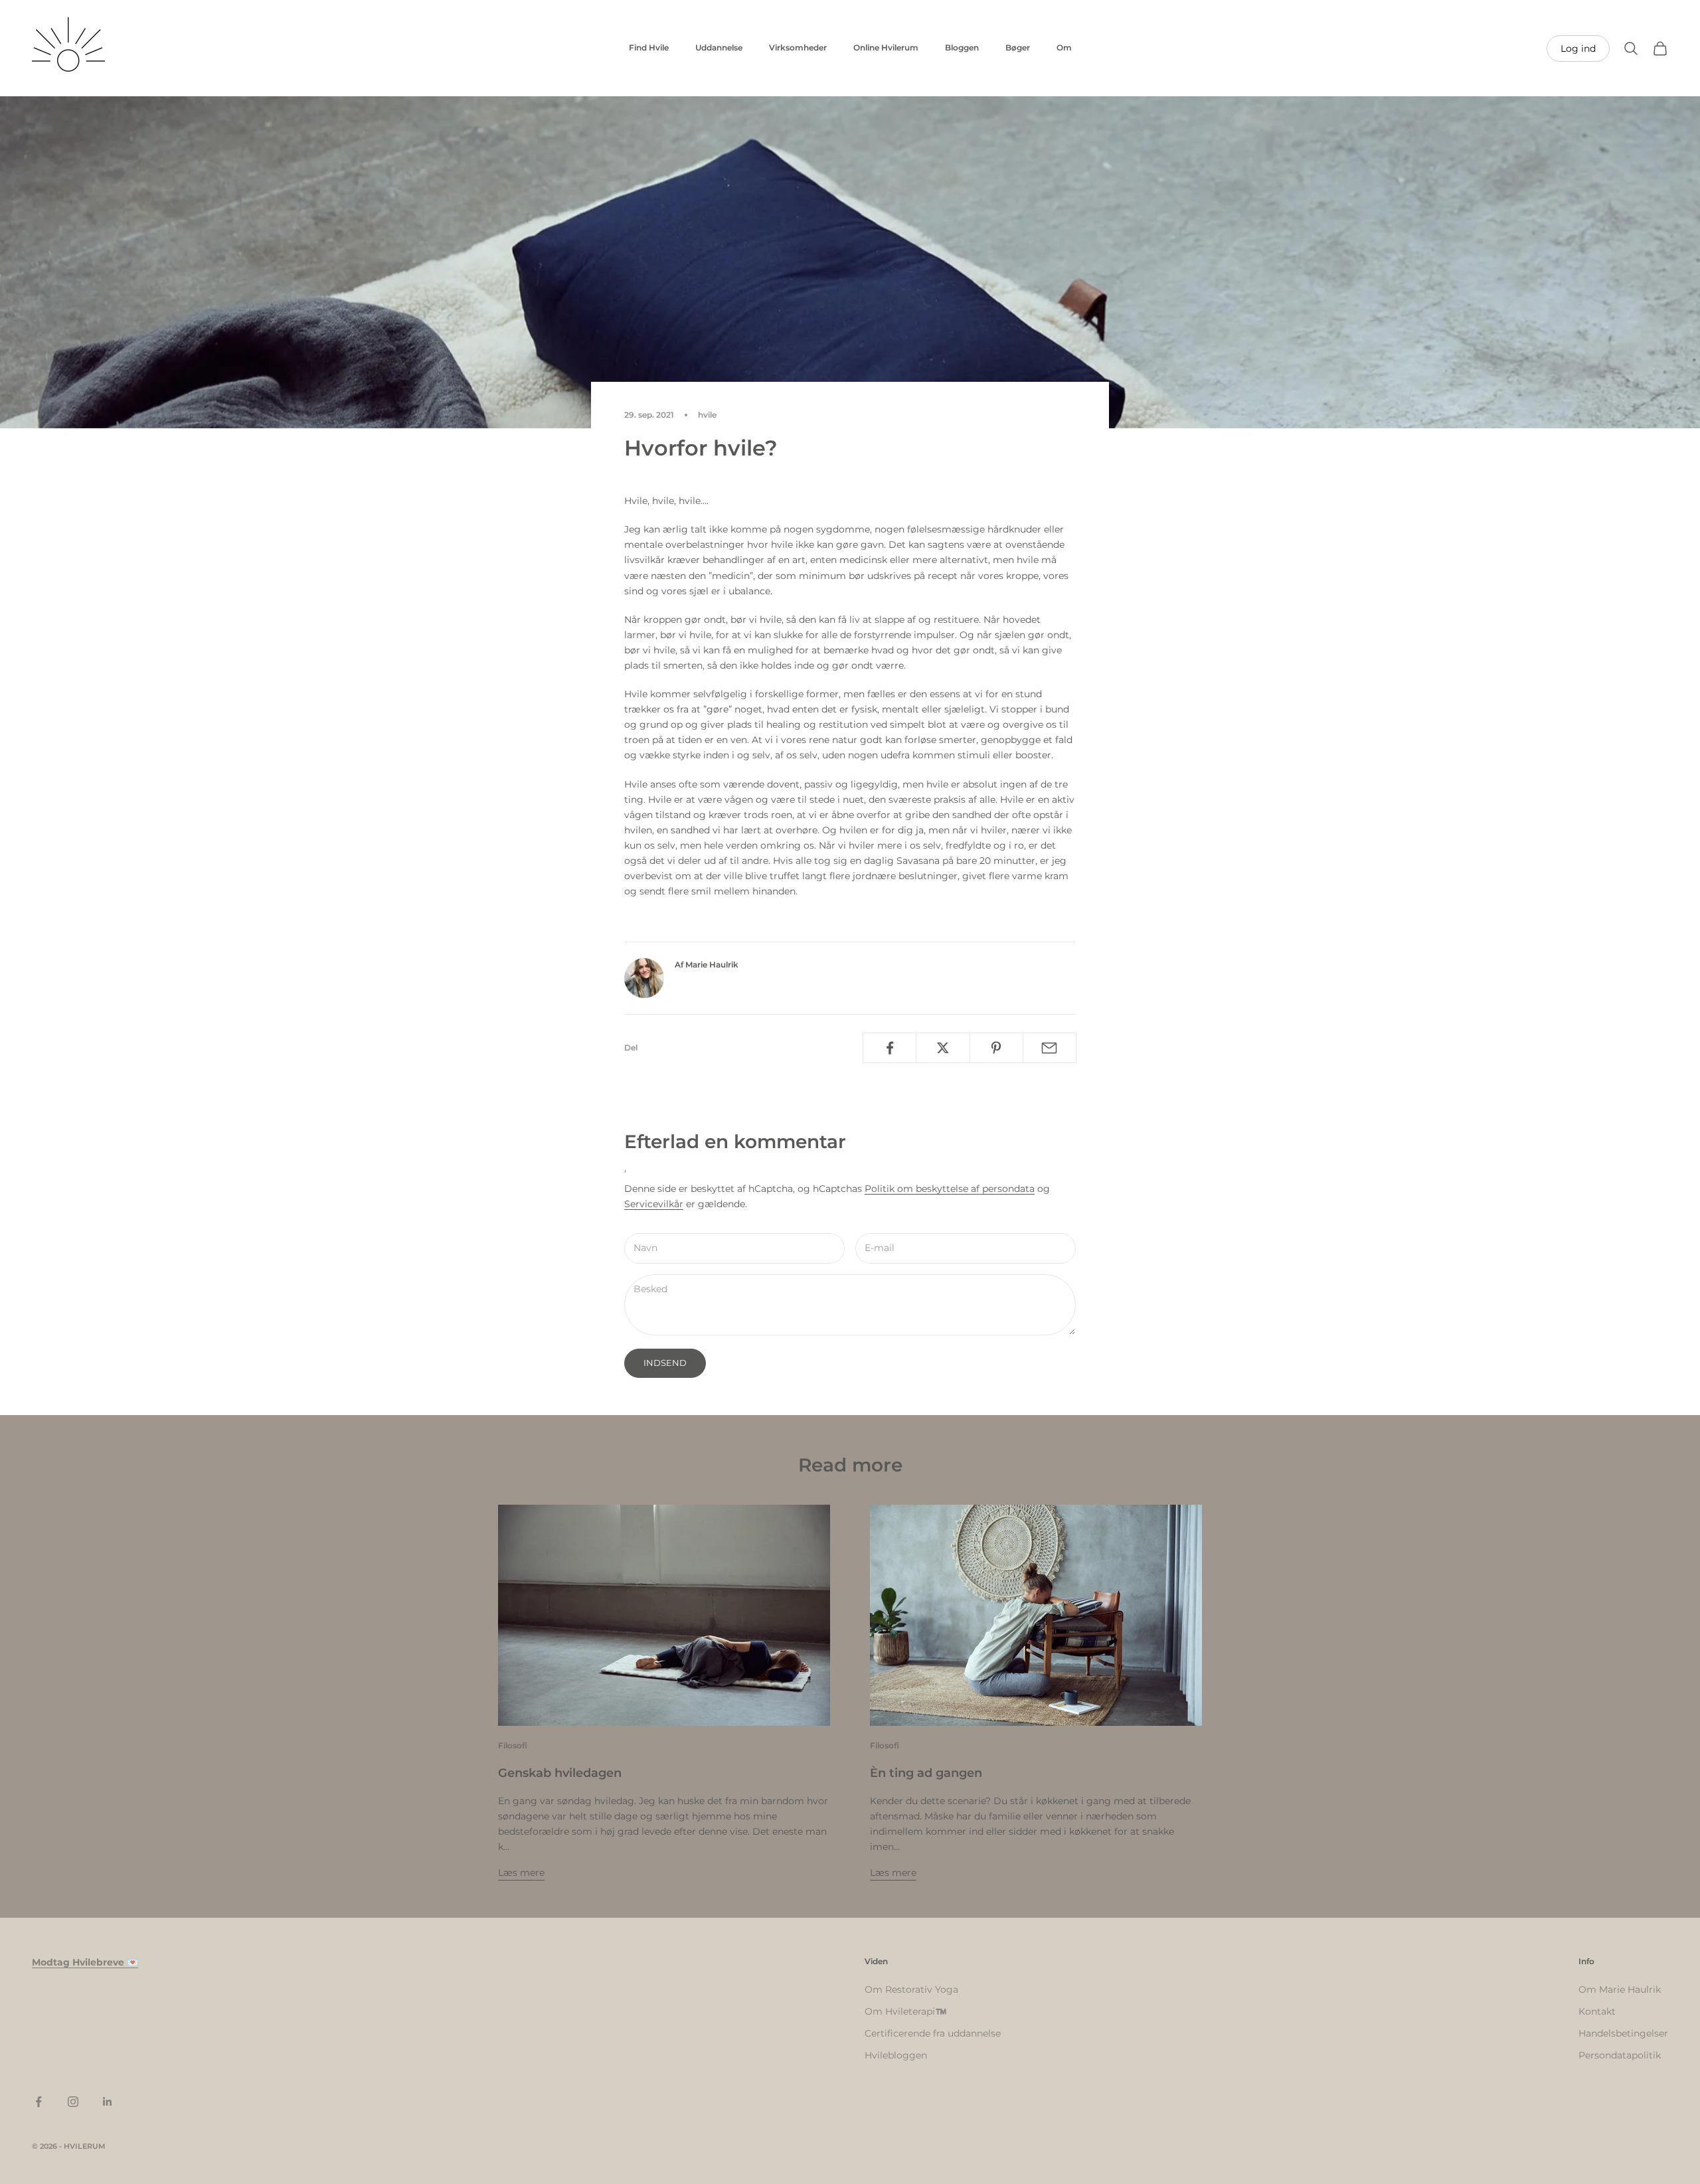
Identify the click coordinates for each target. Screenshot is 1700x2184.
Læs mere (521, 1873)
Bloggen (962, 47)
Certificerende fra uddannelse (933, 2033)
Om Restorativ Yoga (911, 1989)
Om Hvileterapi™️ (905, 2011)
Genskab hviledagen (560, 1773)
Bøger (1018, 47)
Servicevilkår (654, 1204)
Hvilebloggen (896, 2055)
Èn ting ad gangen (926, 1773)
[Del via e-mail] (1050, 1048)
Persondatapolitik (1620, 2055)
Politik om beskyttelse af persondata (950, 1189)
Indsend (665, 1363)
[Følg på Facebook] (39, 2102)
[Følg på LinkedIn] (108, 2102)
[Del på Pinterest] (996, 1048)
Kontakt (1597, 2011)
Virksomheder (798, 47)
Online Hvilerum (886, 47)
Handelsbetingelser (1623, 2033)
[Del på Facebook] (890, 1048)
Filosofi (513, 1745)
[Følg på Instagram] (73, 2102)
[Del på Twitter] (943, 1048)
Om (1064, 47)
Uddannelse (719, 47)
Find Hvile (649, 47)
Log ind (1578, 48)
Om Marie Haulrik (1620, 1989)
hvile (707, 415)
